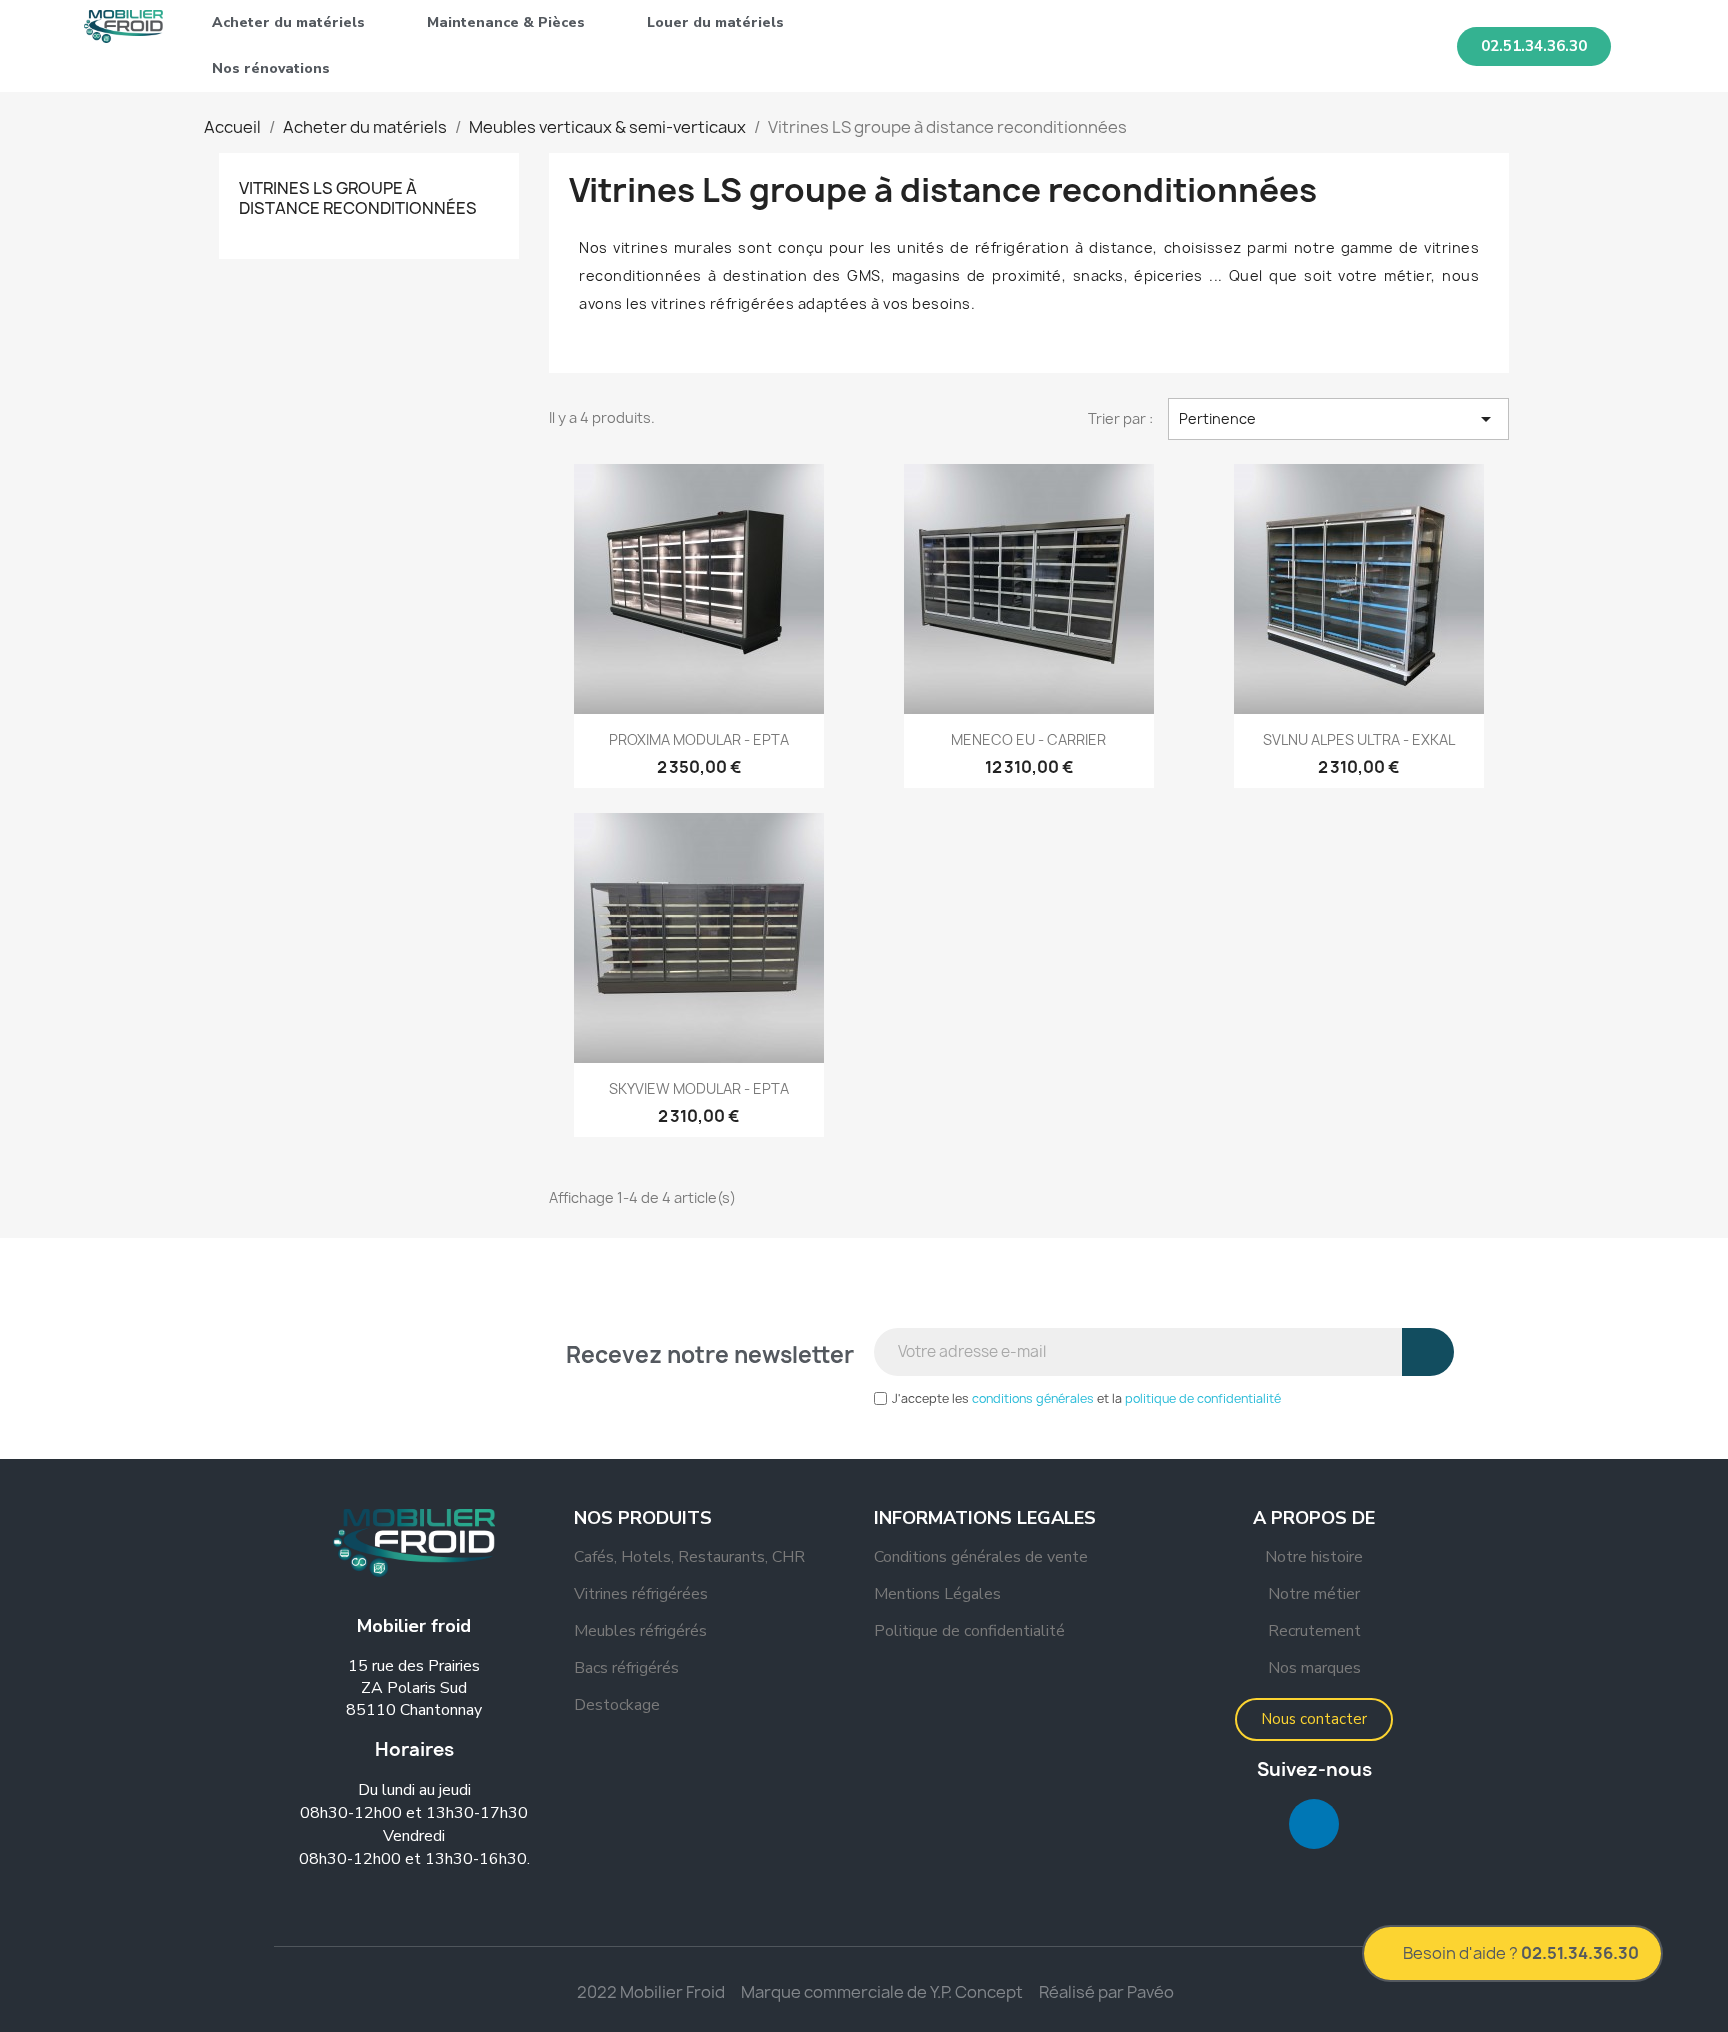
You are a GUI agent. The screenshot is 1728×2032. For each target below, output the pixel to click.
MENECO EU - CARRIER (1028, 739)
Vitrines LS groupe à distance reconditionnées (358, 198)
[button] (1534, 46)
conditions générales (1033, 1398)
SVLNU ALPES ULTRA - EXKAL (1359, 739)
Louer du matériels (715, 22)
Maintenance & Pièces (506, 22)
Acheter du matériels (288, 22)
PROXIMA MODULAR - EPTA (699, 739)
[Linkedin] (1314, 1824)
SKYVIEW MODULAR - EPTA (699, 1088)
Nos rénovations (271, 68)
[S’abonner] (1428, 1352)
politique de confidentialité (1203, 1398)
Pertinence (1338, 419)
